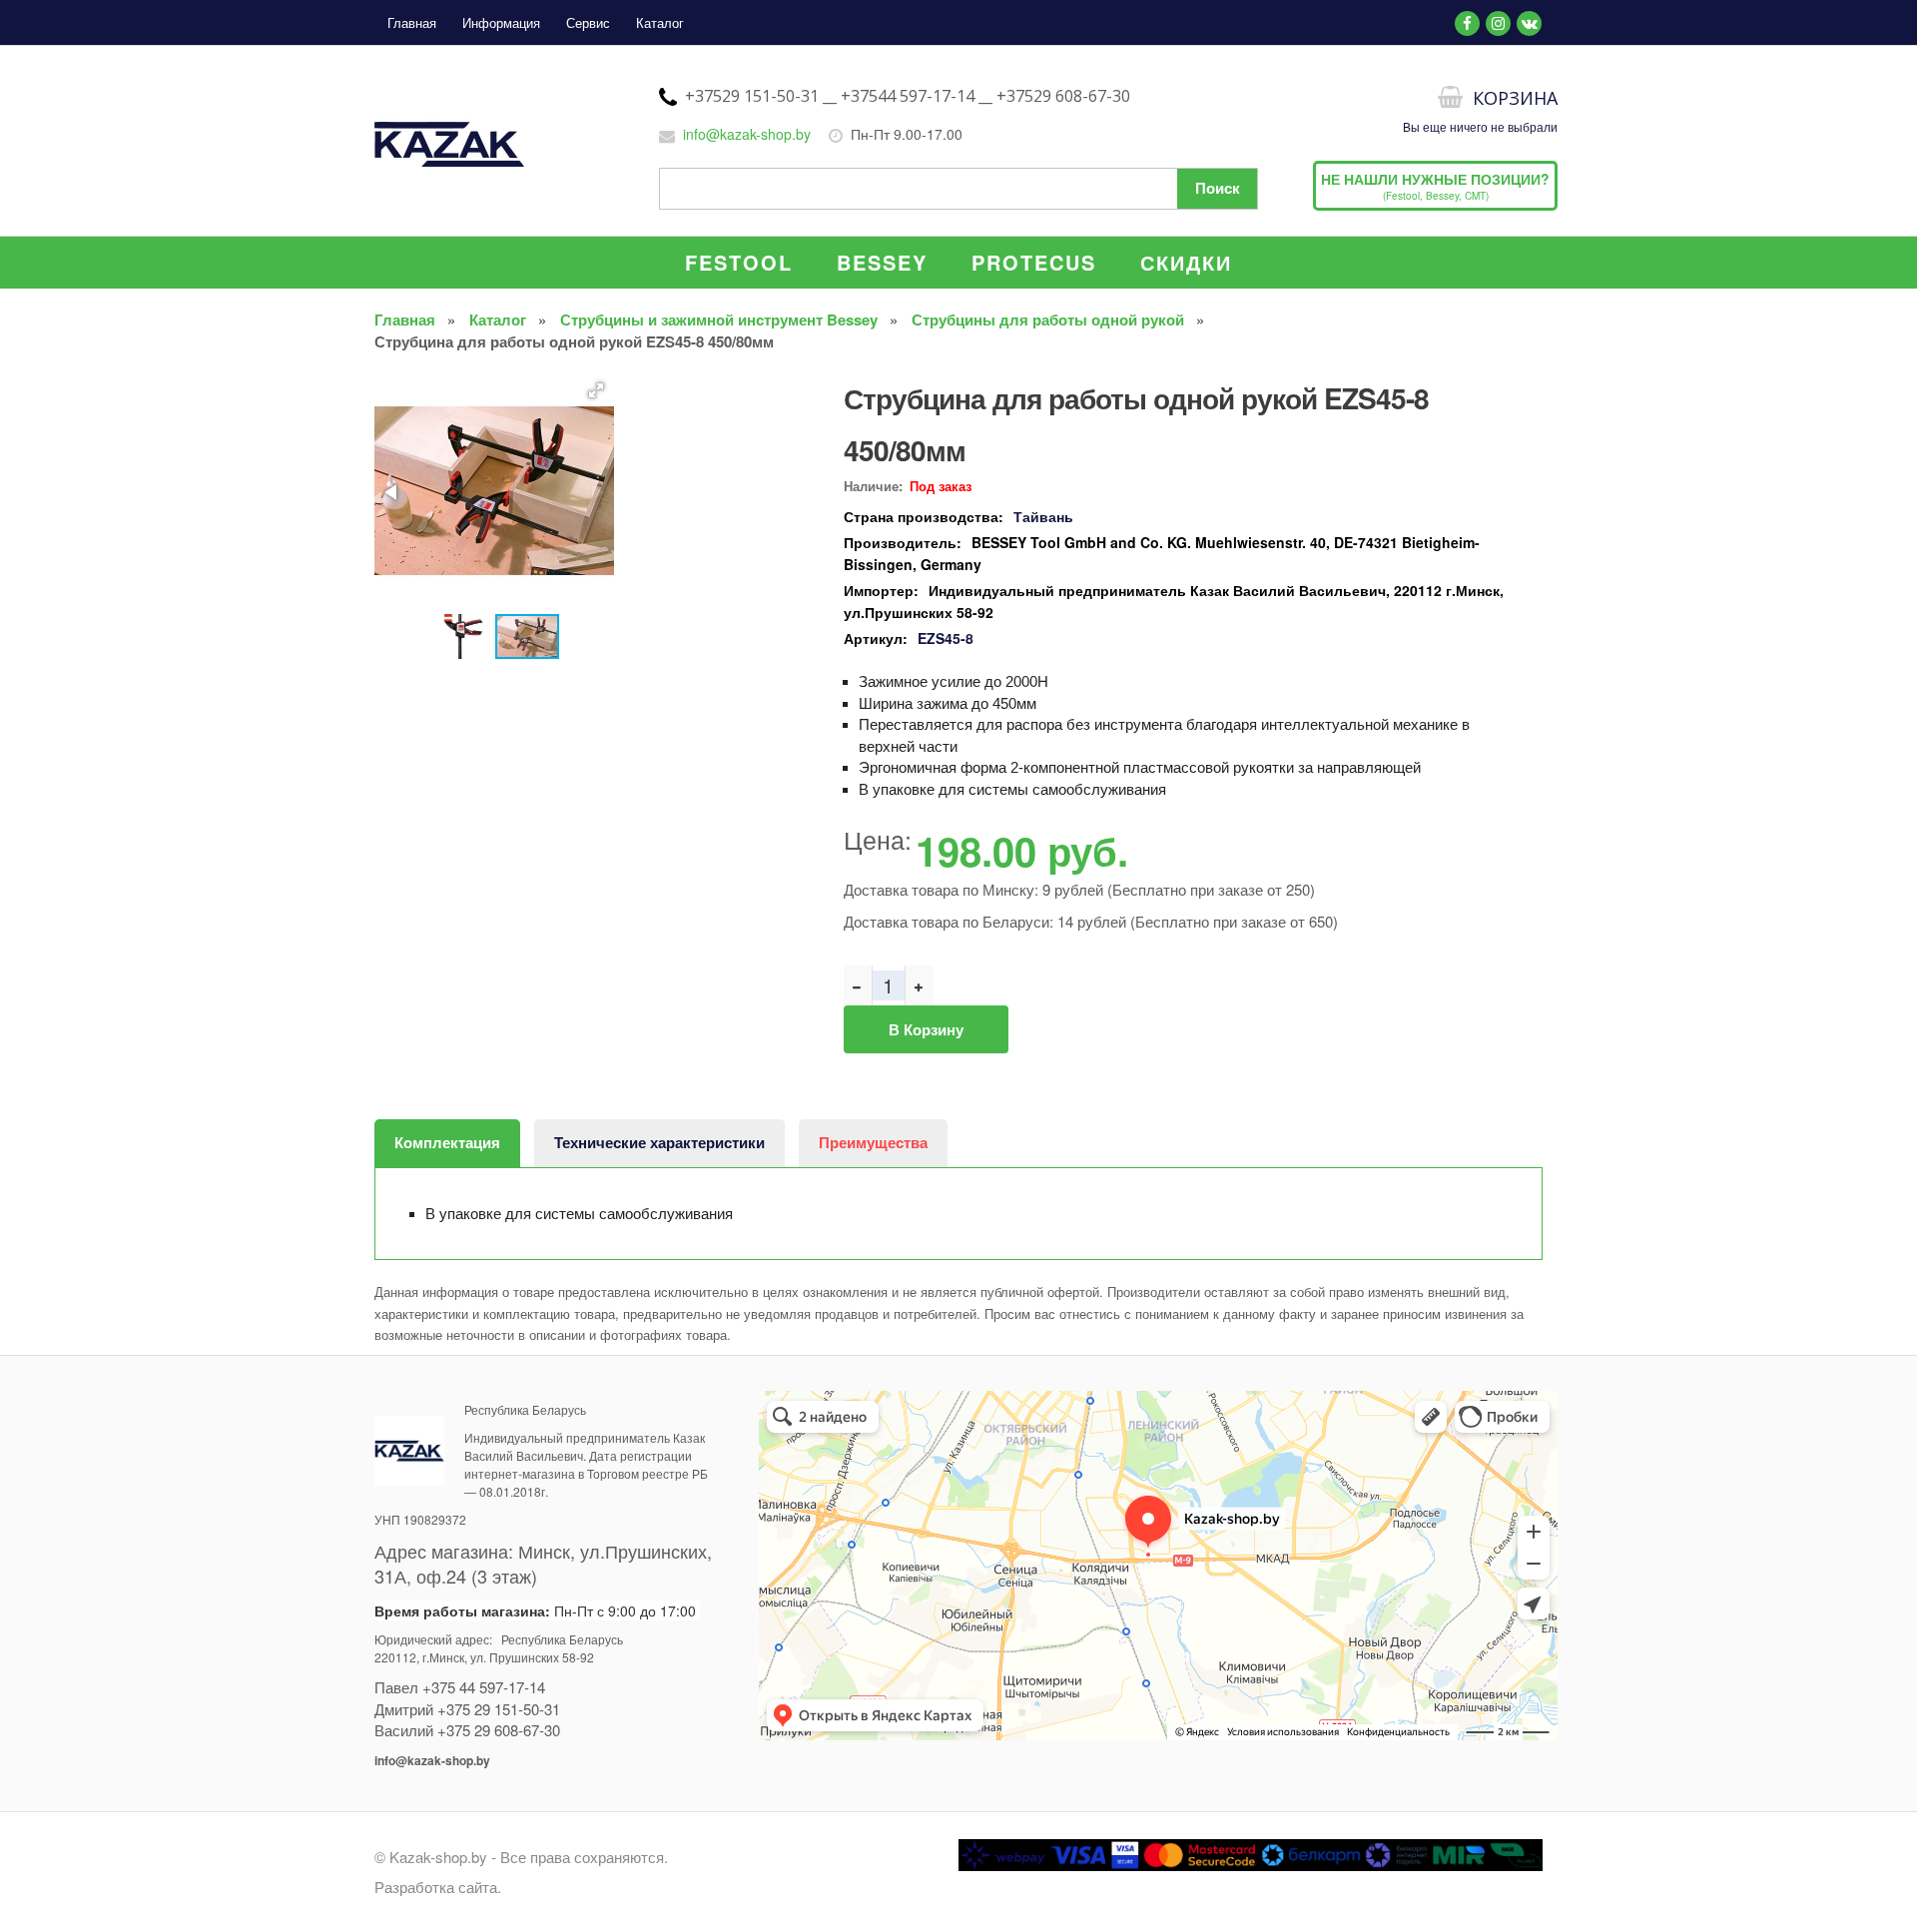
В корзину (926, 1029)
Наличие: (873, 486)
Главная (412, 22)
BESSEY (882, 262)
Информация (501, 22)
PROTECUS (1034, 262)
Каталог (660, 22)
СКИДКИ (1186, 262)
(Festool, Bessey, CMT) (1435, 186)
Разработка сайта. (438, 1887)
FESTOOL (739, 262)
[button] (596, 390)
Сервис (588, 22)
